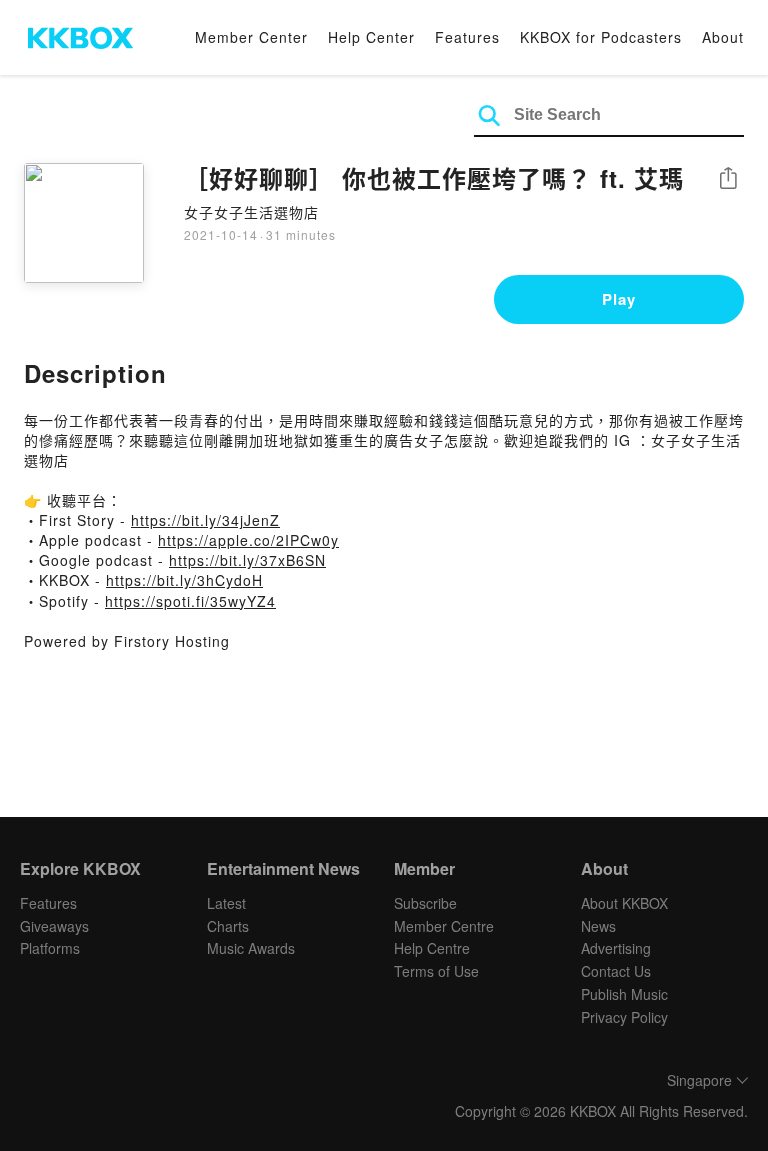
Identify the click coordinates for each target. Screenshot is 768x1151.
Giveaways (54, 926)
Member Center (251, 37)
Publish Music (624, 994)
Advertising (616, 948)
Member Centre (444, 926)
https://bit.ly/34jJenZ (205, 520)
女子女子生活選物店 (251, 212)
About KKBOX (624, 903)
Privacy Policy (624, 1017)
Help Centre (432, 948)
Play (619, 299)
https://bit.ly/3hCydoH (184, 580)
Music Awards (251, 948)
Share (728, 179)
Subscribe (425, 903)
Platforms (50, 948)
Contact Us (616, 971)
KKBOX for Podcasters (601, 37)
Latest (226, 903)
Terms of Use (436, 971)
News (598, 926)
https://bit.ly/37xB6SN (247, 560)
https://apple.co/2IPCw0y (248, 540)
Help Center (371, 37)
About (723, 37)
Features (467, 37)
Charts (228, 926)
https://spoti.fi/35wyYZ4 (190, 601)
